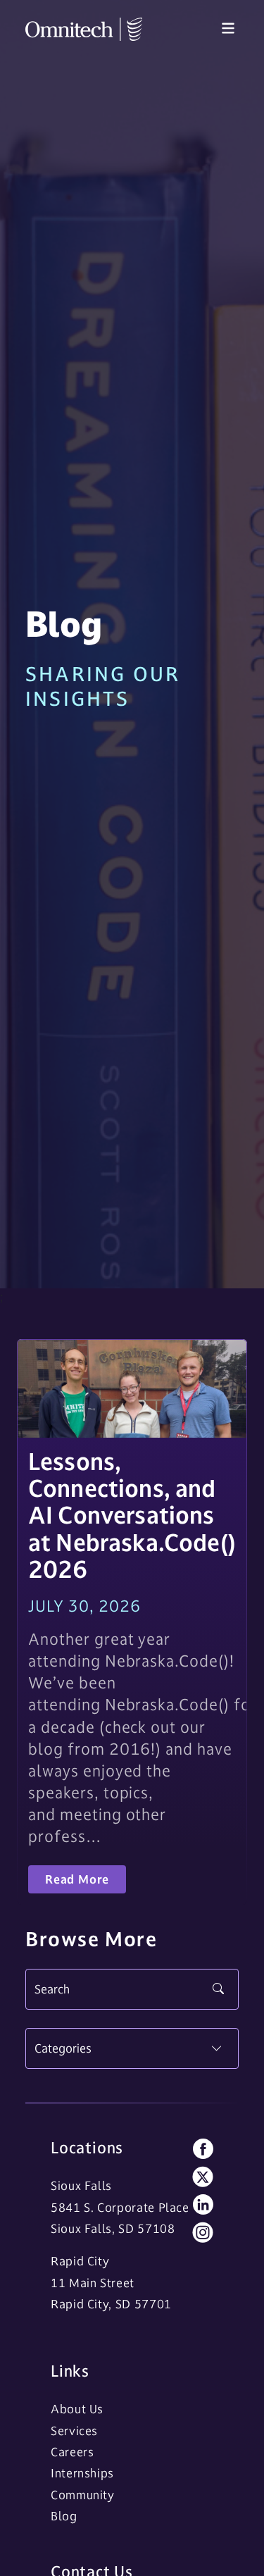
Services (74, 2431)
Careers (72, 2452)
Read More (77, 1879)
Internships (82, 2473)
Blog (64, 2516)
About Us (77, 2409)
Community (83, 2495)
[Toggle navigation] (228, 29)
